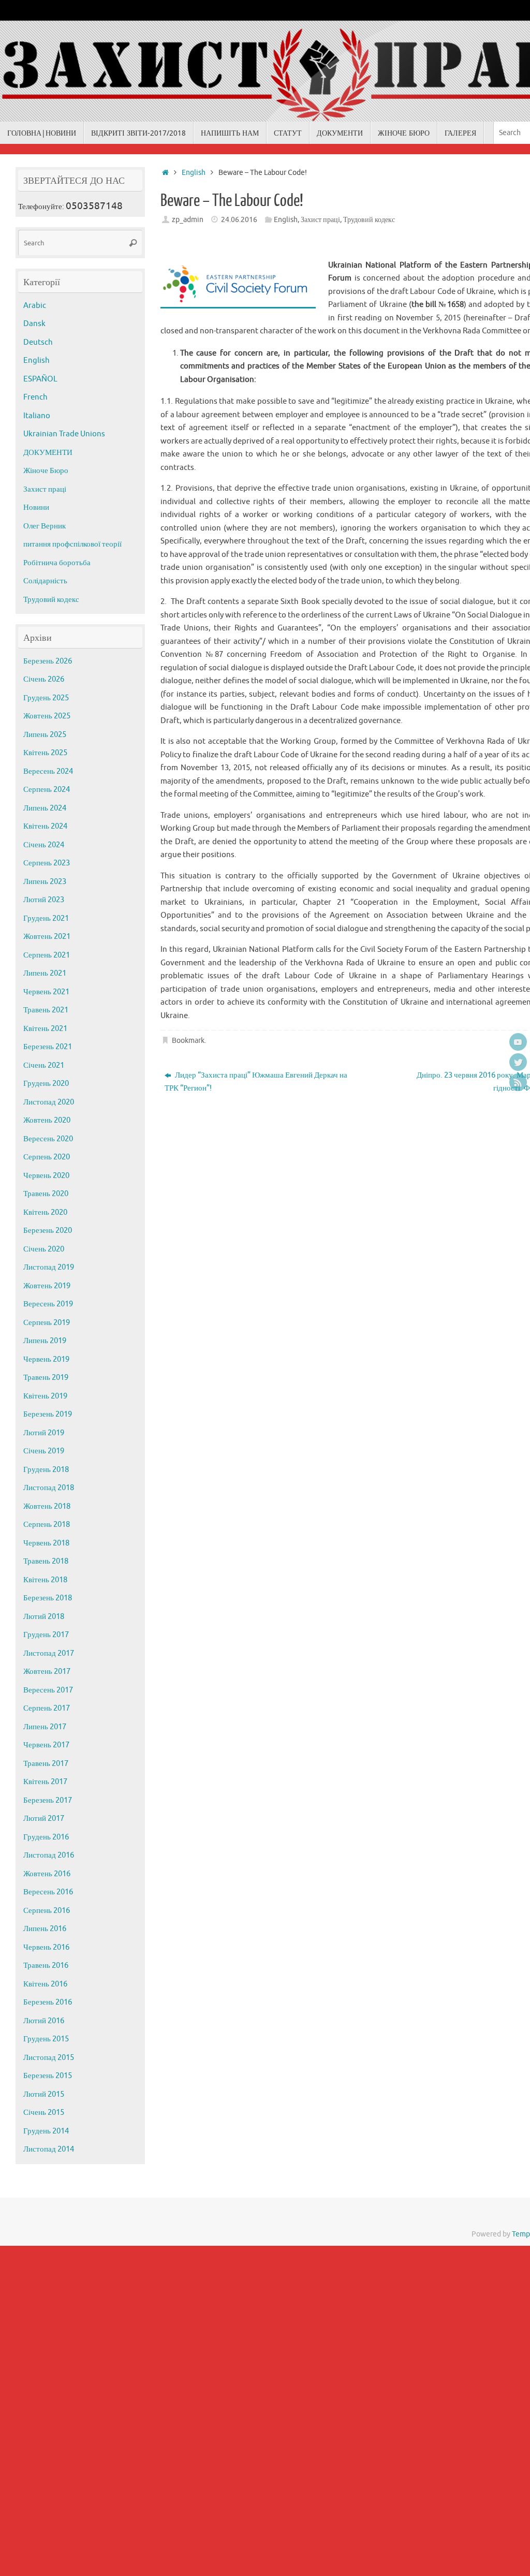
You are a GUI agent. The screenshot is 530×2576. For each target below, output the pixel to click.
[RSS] (518, 1082)
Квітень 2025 (45, 753)
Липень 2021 (45, 973)
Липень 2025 (45, 735)
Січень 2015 (44, 2113)
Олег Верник (45, 526)
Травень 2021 (46, 1010)
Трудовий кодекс (369, 220)
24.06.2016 (239, 220)
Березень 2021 (48, 1047)
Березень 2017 (48, 1800)
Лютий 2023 (44, 900)
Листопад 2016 (49, 1855)
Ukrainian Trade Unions (64, 434)
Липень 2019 (45, 1341)
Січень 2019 (44, 1451)
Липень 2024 (45, 808)
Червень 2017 (46, 1745)
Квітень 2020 (45, 1212)
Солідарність (45, 581)
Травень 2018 (46, 1561)
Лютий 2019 (44, 1433)
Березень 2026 (48, 661)
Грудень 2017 (46, 1635)
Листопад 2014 (49, 2149)
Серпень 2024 (47, 790)
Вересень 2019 (48, 1304)
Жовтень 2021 (47, 937)
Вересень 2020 (48, 1139)
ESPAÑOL (40, 379)
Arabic (35, 306)
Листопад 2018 (49, 1488)
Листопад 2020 (49, 1102)
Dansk (34, 324)
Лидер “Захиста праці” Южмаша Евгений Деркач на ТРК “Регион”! (256, 1082)
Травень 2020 (46, 1194)
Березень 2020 (48, 1231)
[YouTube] (518, 1042)
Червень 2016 (46, 1947)
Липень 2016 (45, 1929)
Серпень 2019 (47, 1323)
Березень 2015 (48, 2076)
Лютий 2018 (44, 1617)
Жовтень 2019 (47, 1286)
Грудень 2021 (46, 918)
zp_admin (188, 220)
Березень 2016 (48, 2002)
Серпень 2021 (47, 955)
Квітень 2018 (45, 1580)
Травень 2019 (46, 1378)
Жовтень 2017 (47, 1672)
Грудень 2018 (46, 1470)
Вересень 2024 (48, 771)
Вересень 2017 (48, 1690)
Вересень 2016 (48, 1892)
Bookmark (188, 1041)
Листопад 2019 (49, 1267)
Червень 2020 (46, 1176)
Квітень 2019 (45, 1396)
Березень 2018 (48, 1598)
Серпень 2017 (47, 1708)
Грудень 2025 (46, 698)
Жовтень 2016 (47, 1874)
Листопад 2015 (49, 2058)
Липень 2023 (45, 882)
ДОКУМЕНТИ (48, 453)
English (194, 173)
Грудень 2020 (46, 1084)
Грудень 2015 (46, 2039)
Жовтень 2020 (47, 1120)
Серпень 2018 (47, 1525)
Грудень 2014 (46, 2131)
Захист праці (320, 220)
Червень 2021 (46, 992)
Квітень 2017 (45, 1782)
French (35, 397)
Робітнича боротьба (57, 563)
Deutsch (38, 342)
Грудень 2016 (46, 1837)
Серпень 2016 (47, 1911)
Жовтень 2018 (47, 1506)
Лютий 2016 (44, 2021)
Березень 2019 (48, 1414)
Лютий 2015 (44, 2094)
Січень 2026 (44, 679)
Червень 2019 (46, 1359)
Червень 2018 (46, 1543)
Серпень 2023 (47, 863)
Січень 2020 (44, 1249)
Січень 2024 (44, 845)
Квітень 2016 (45, 1984)
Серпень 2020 (47, 1157)
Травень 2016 (46, 1966)
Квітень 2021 (45, 1029)
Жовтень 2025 (47, 716)
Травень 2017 (46, 1764)
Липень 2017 (45, 1727)
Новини (36, 507)
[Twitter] (518, 1062)
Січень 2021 (44, 1065)
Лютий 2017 (44, 1819)
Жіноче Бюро (46, 471)
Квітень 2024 (45, 826)
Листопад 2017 (49, 1653)
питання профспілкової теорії (72, 544)
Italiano (37, 416)
